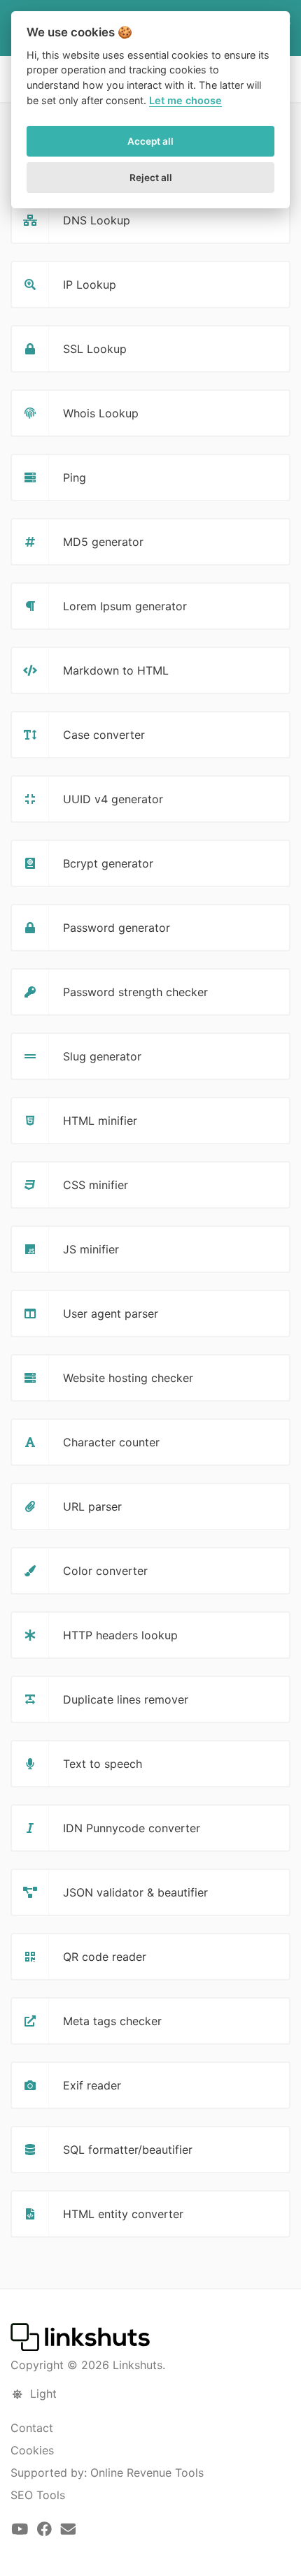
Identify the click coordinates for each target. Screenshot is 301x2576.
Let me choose (185, 100)
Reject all (151, 178)
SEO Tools (38, 2495)
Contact (32, 2428)
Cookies (32, 2450)
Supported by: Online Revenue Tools (107, 2473)
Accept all (150, 141)
